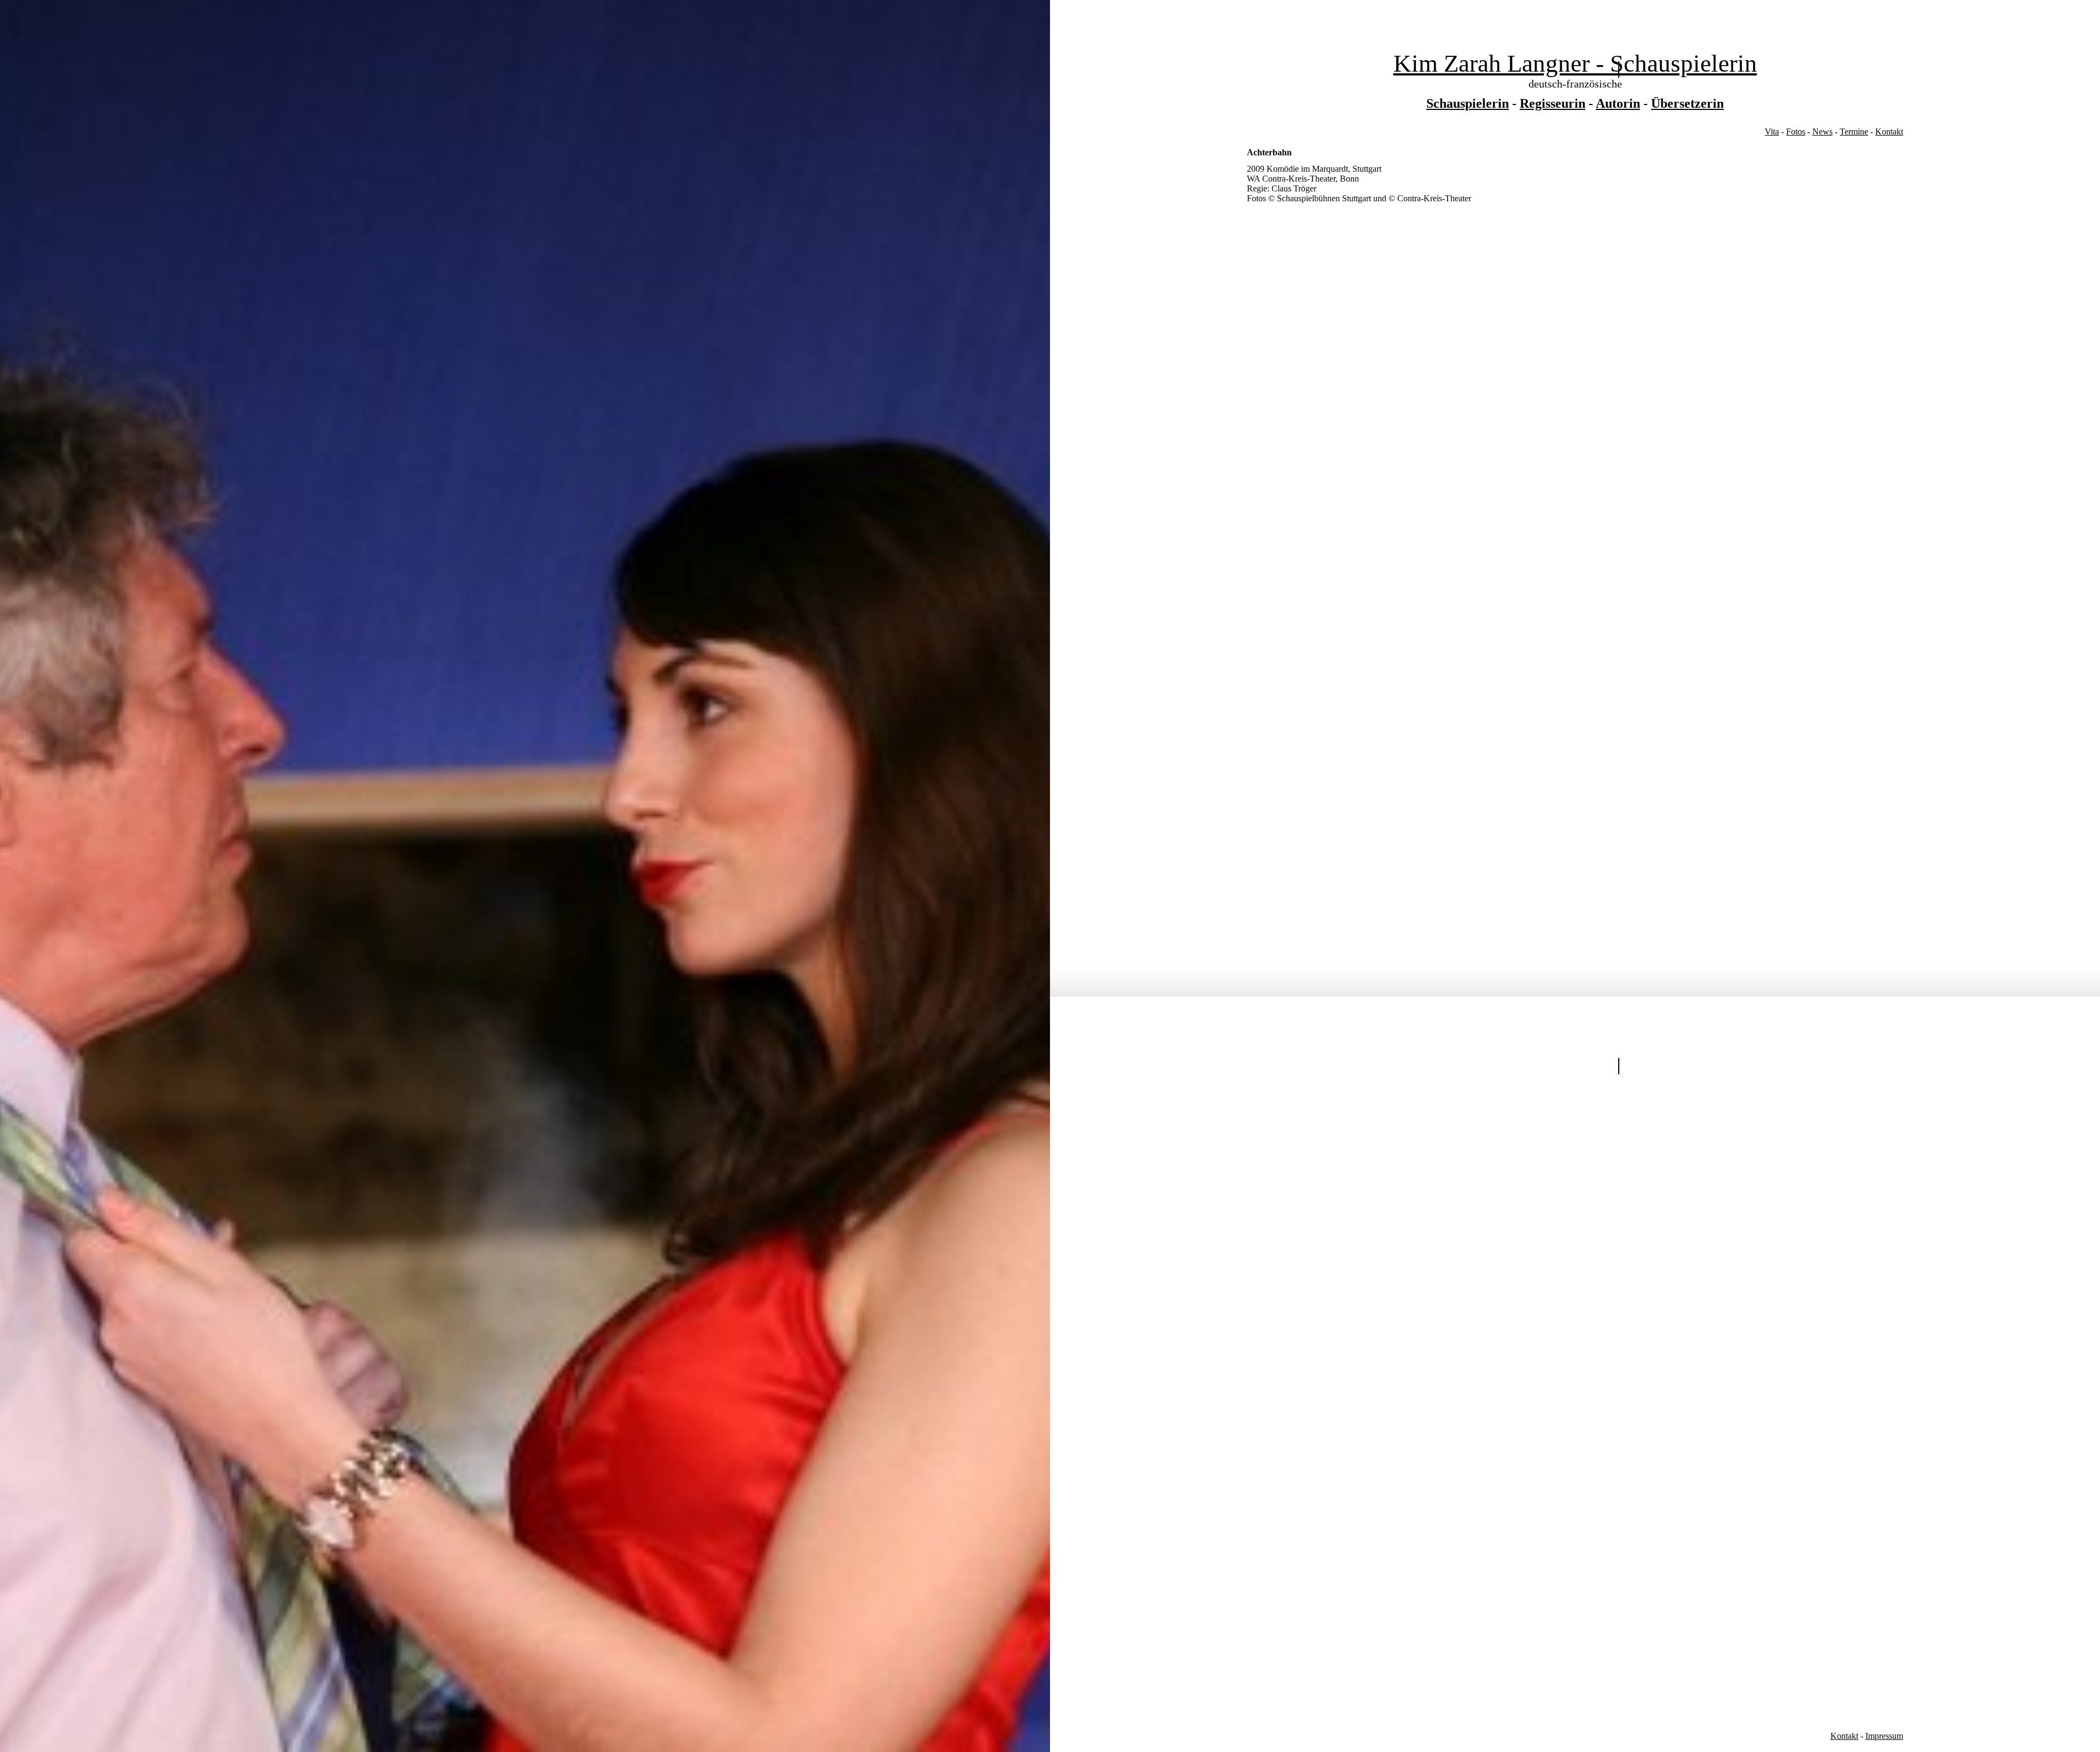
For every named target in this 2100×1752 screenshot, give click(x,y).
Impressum (1884, 1736)
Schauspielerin (1468, 103)
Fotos (1796, 132)
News (1822, 132)
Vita (1772, 132)
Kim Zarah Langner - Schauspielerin (1575, 63)
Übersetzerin (1687, 103)
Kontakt (1889, 132)
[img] (525, 876)
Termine (1854, 132)
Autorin (1618, 103)
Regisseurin (1553, 103)
